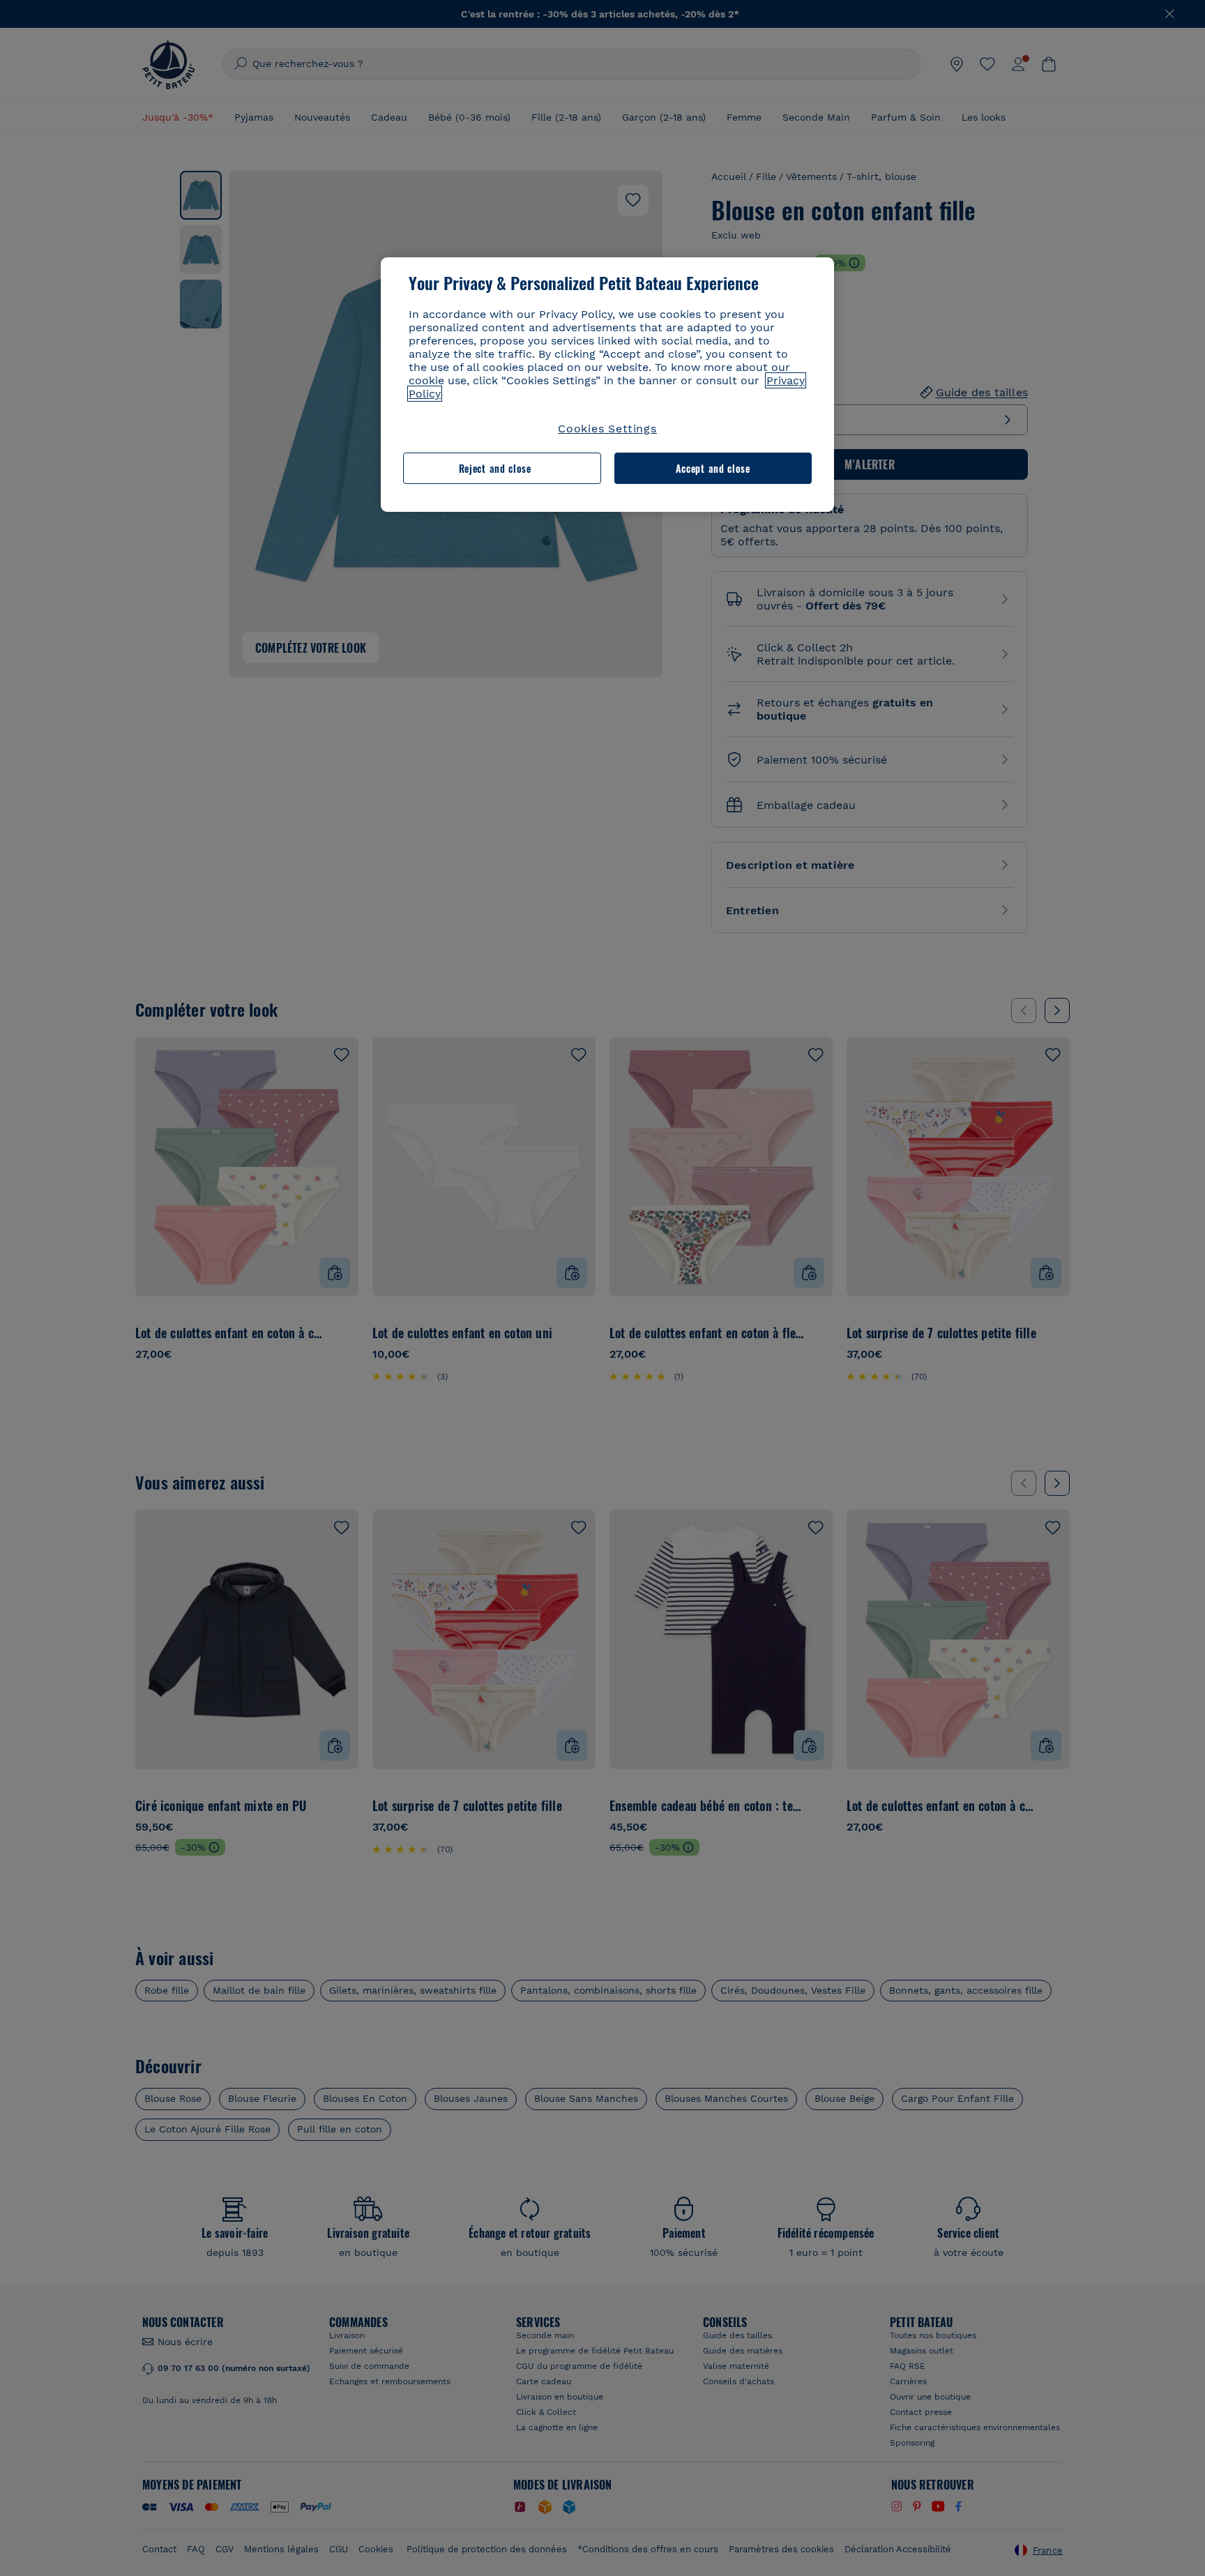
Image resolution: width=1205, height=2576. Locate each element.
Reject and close (495, 468)
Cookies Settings (607, 429)
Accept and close (713, 468)
